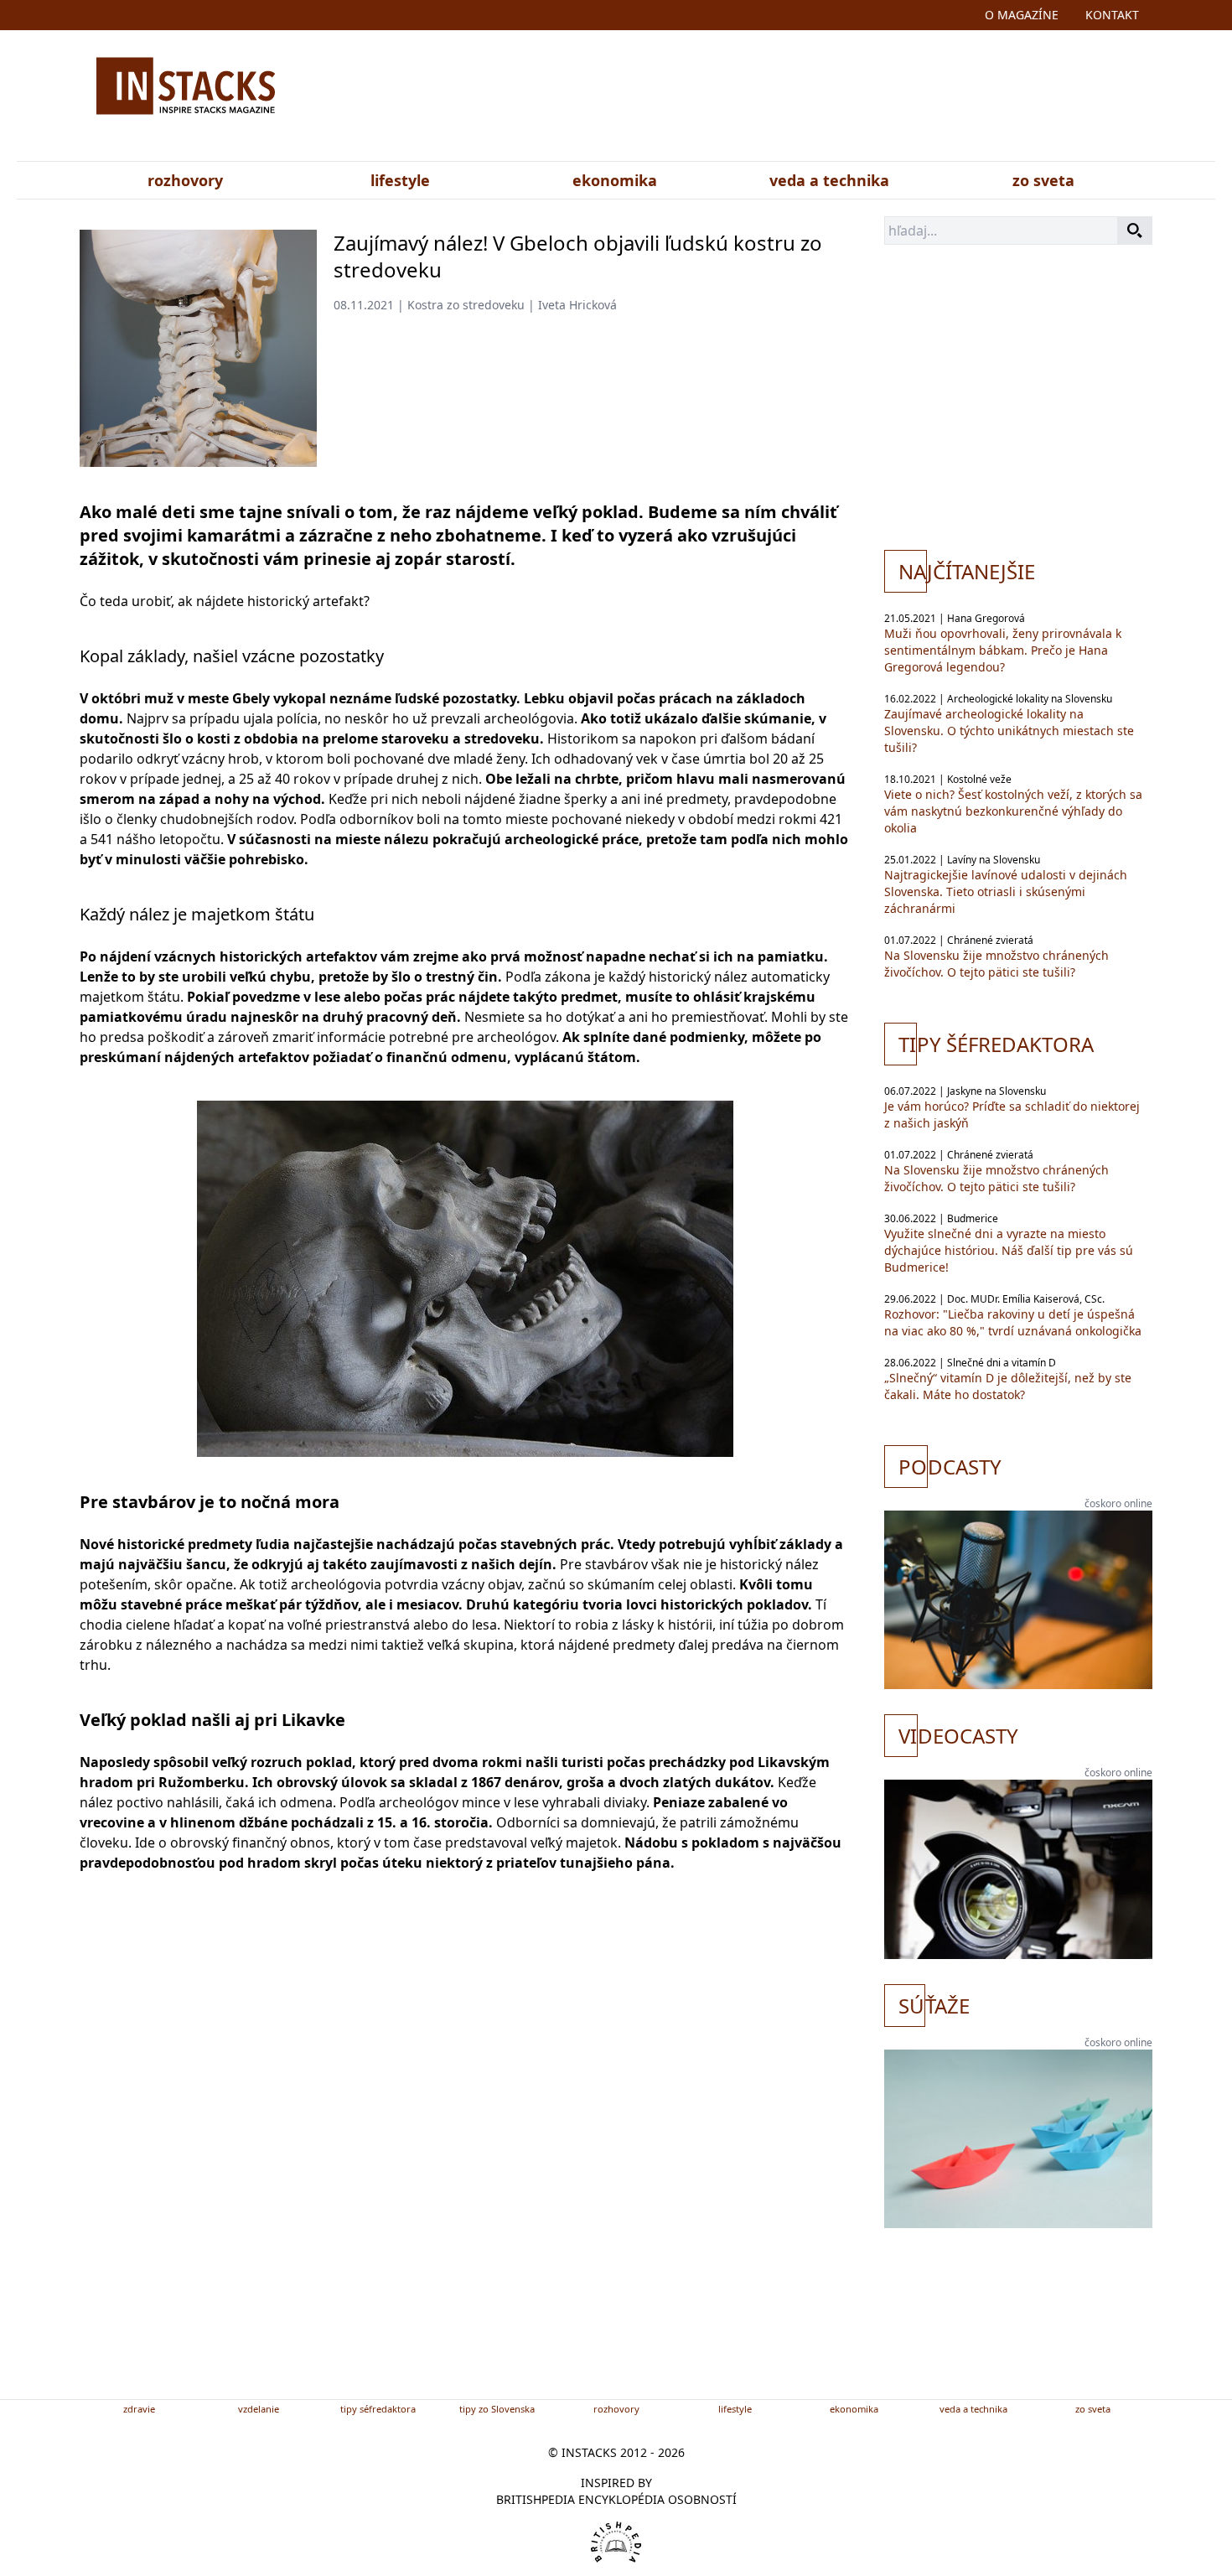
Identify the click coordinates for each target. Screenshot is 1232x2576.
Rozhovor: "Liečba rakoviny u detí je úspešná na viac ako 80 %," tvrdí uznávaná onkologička (1013, 1322)
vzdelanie (259, 2409)
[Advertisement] (782, 99)
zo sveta (1043, 180)
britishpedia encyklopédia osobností (616, 2499)
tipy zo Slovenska (497, 2409)
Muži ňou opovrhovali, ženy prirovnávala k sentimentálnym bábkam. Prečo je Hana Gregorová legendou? (1003, 650)
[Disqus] (465, 2163)
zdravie (139, 2409)
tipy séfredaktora (378, 2409)
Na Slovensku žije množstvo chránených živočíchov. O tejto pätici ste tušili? (996, 964)
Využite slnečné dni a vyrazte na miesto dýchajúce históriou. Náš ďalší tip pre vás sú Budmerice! (1009, 1250)
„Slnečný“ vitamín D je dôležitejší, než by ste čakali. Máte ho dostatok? (1008, 1386)
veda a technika (829, 180)
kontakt (1112, 15)
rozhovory (185, 180)
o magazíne (1022, 15)
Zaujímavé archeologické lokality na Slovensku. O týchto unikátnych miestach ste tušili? (1009, 731)
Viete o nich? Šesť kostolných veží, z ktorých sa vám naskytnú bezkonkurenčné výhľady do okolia (1013, 811)
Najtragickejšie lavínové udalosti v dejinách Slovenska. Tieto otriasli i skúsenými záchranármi (1006, 891)
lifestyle (400, 180)
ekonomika (615, 180)
